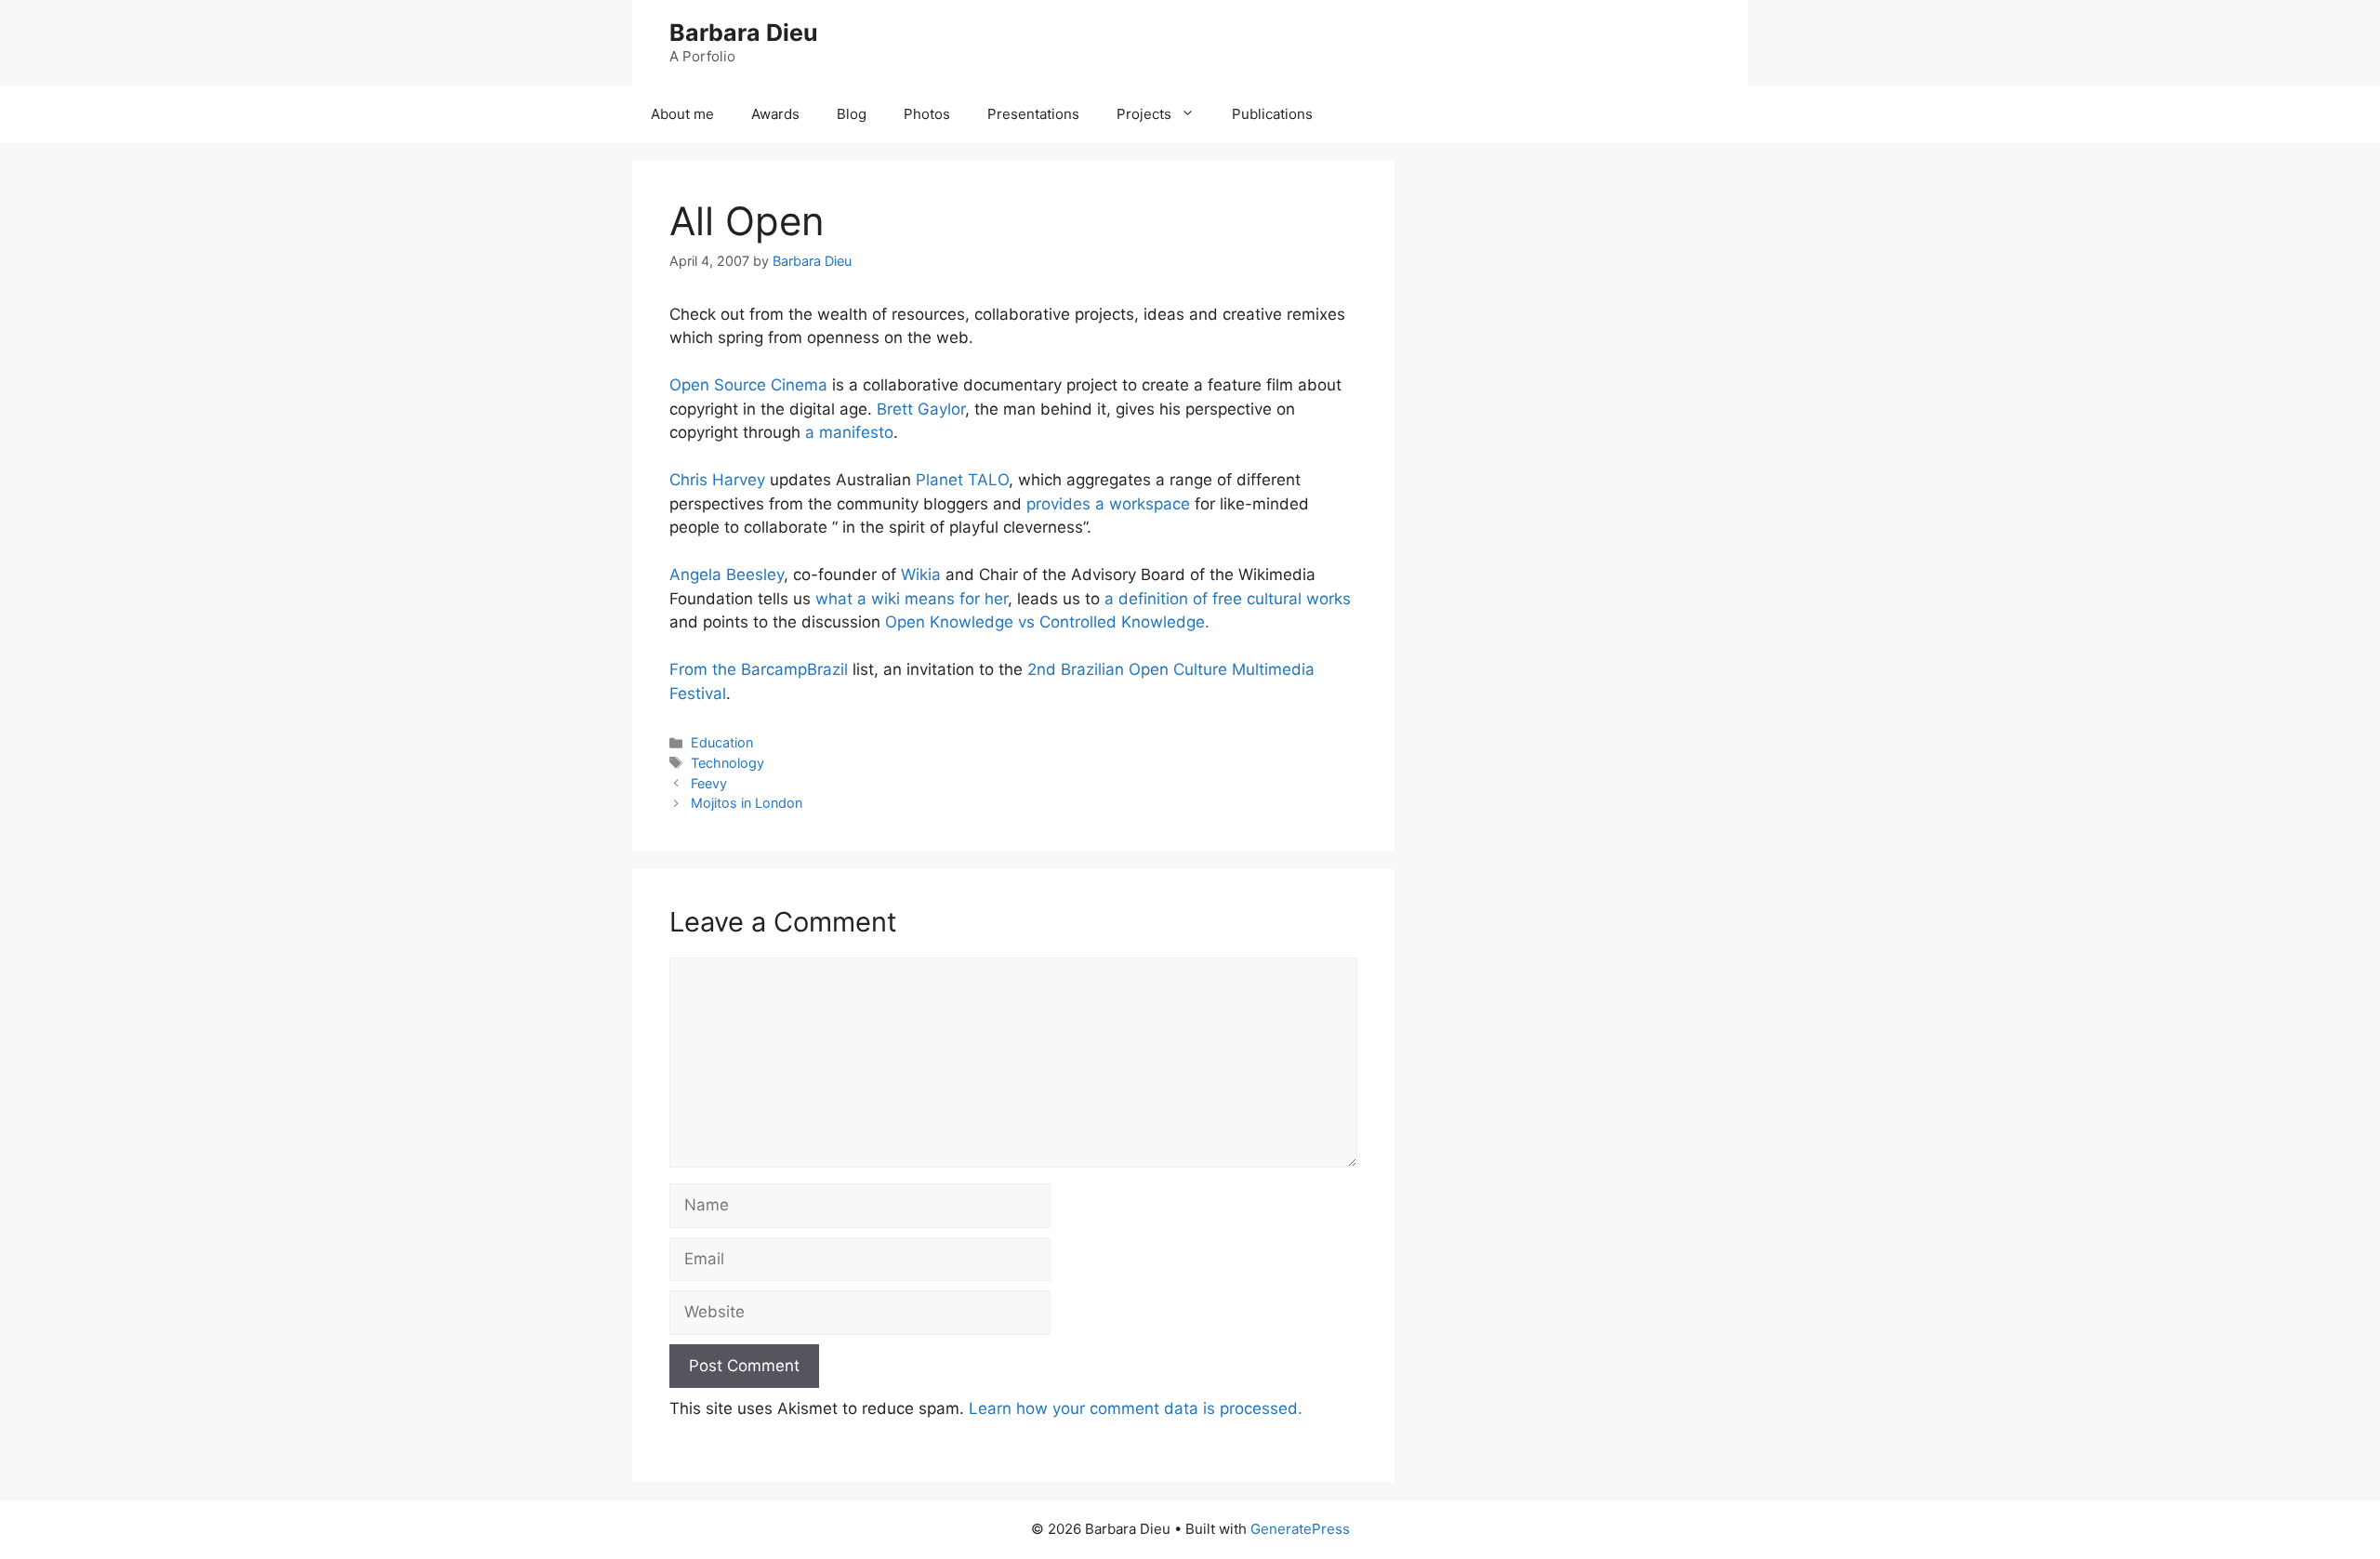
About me (682, 114)
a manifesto (849, 432)
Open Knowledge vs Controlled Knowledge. (1047, 622)
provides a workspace (1108, 504)
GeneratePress (1300, 1529)
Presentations (1033, 114)
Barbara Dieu (744, 33)
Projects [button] (1144, 114)
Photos (927, 114)
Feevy (709, 783)
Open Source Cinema (748, 385)
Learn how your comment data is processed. (1136, 1408)
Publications (1272, 114)
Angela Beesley (727, 575)
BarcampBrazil (794, 669)
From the (705, 669)
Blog (852, 114)
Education (722, 742)
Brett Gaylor (921, 409)
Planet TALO (962, 480)
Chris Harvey (717, 480)
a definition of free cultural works (1228, 599)
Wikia (921, 575)
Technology (727, 763)
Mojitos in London (747, 803)
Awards (775, 114)
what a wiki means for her (912, 599)
